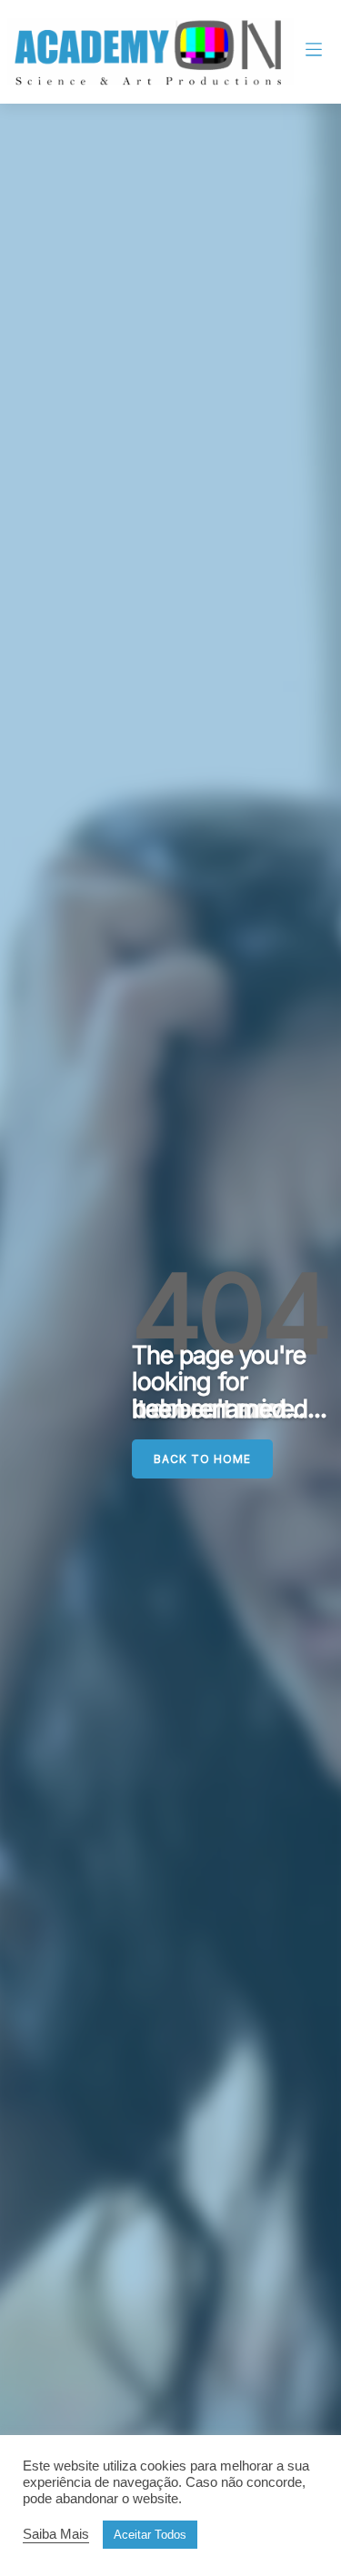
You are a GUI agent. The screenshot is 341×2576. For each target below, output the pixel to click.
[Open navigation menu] (314, 52)
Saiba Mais (56, 2534)
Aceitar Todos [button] (150, 2535)
